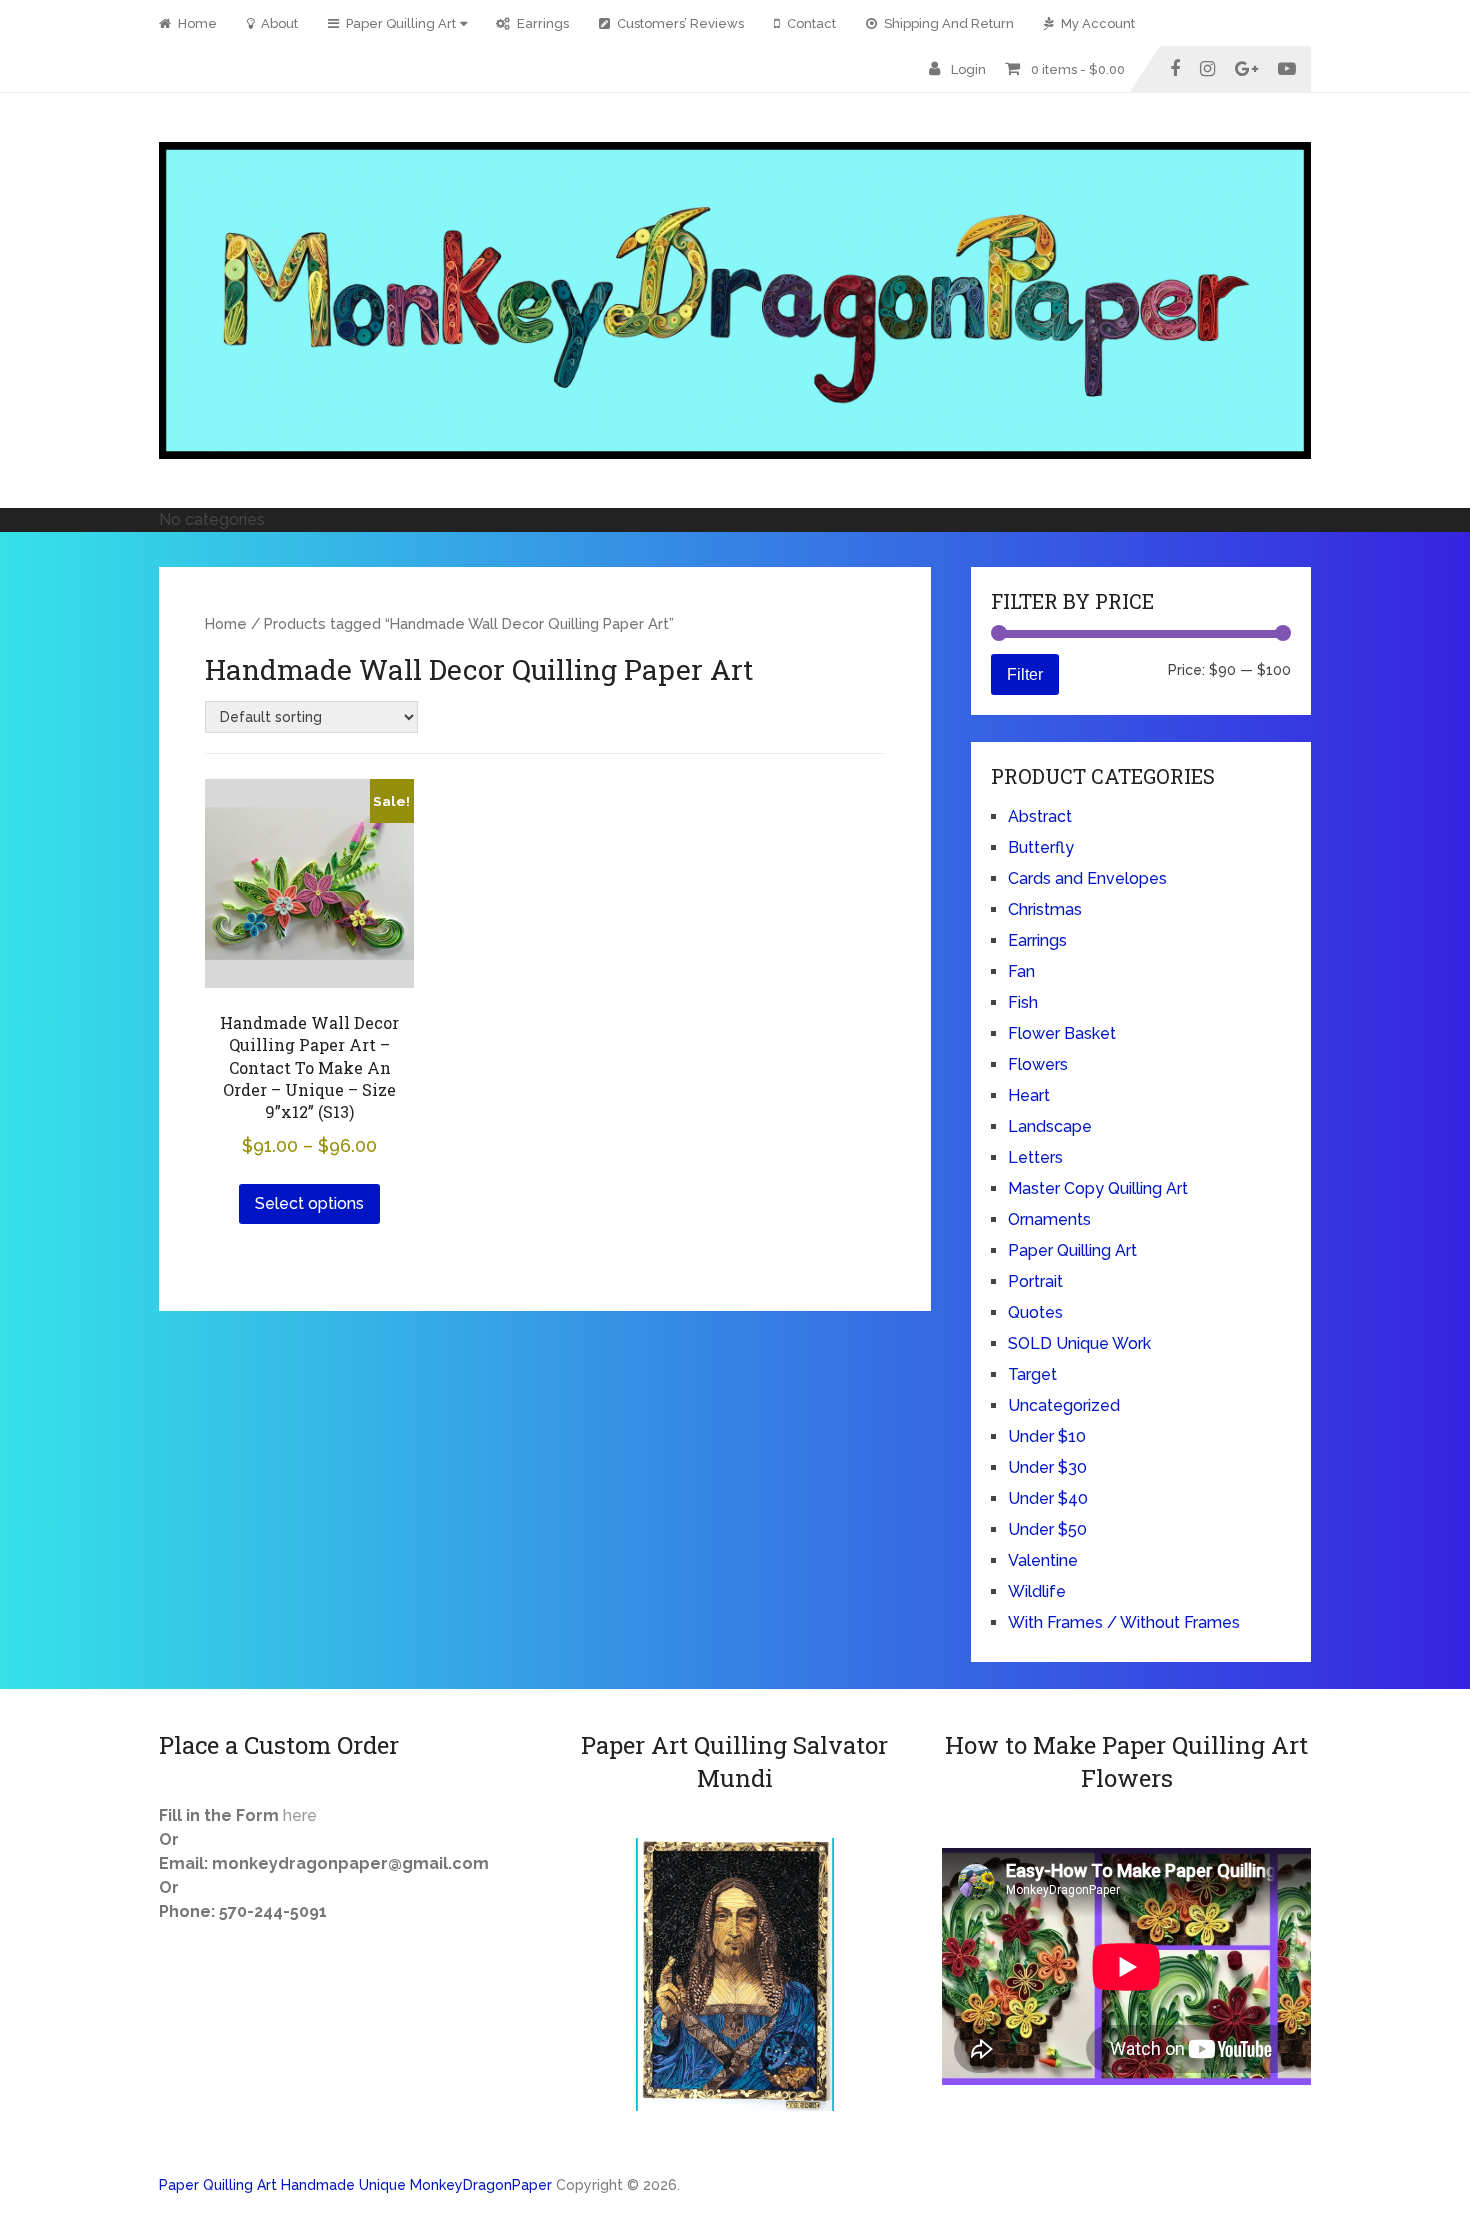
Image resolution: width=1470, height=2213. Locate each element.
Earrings (541, 23)
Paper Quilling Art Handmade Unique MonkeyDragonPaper (355, 2185)
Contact (810, 23)
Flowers (1038, 1064)
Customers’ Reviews (679, 23)
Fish (1023, 1002)
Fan (1021, 971)
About (278, 23)
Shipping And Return (947, 23)
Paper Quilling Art (399, 23)
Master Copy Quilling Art (1098, 1188)
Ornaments (1049, 1219)
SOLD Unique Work (1079, 1343)
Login (968, 69)
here (300, 1815)
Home (196, 23)
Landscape (1050, 1126)
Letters (1035, 1157)
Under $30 (1047, 1467)
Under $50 (1047, 1529)
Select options (309, 1203)
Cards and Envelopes (1087, 878)
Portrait (1035, 1281)
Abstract (1040, 816)
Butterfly (1041, 847)
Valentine (1043, 1560)
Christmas (1045, 909)
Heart (1029, 1095)
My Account (1096, 23)
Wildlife (1037, 1591)
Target (1032, 1374)
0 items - (1078, 69)
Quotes (1035, 1312)
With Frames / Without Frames (1124, 1622)
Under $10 (1047, 1436)
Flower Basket (1062, 1033)
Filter (1025, 674)
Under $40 (1048, 1498)
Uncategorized (1064, 1405)
